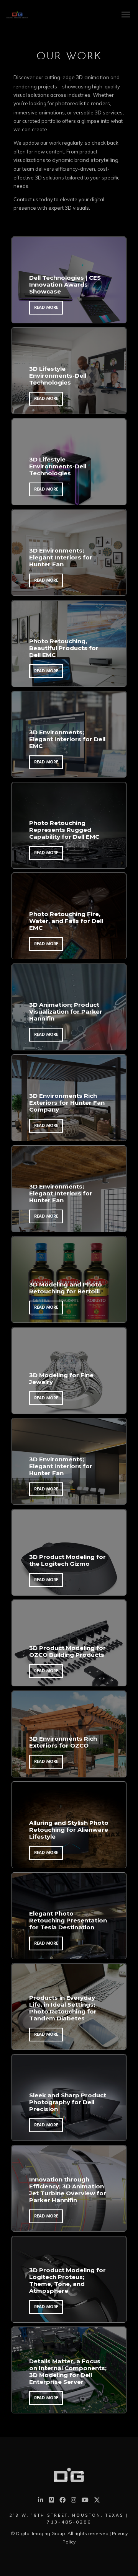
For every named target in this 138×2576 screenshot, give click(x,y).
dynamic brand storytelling (85, 160)
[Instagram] (74, 2501)
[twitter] (97, 2502)
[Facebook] (62, 2501)
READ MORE (46, 308)
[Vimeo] (51, 2501)
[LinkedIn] (41, 2501)
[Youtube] (85, 2501)
